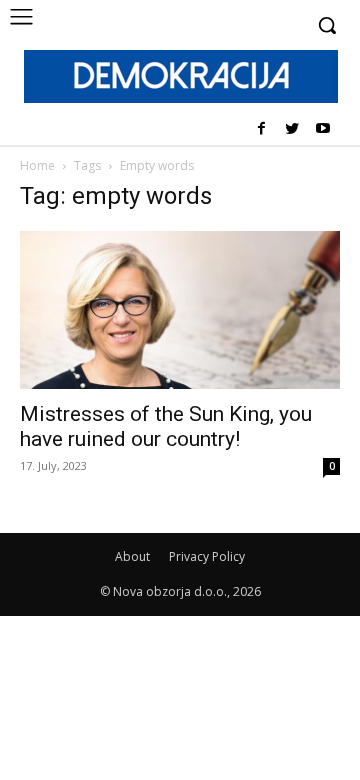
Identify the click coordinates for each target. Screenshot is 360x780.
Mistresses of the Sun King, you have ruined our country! (166, 426)
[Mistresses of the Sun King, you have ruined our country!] (180, 310)
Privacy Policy (207, 556)
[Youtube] (322, 129)
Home (37, 165)
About (132, 556)
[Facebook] (261, 129)
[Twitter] (291, 129)
